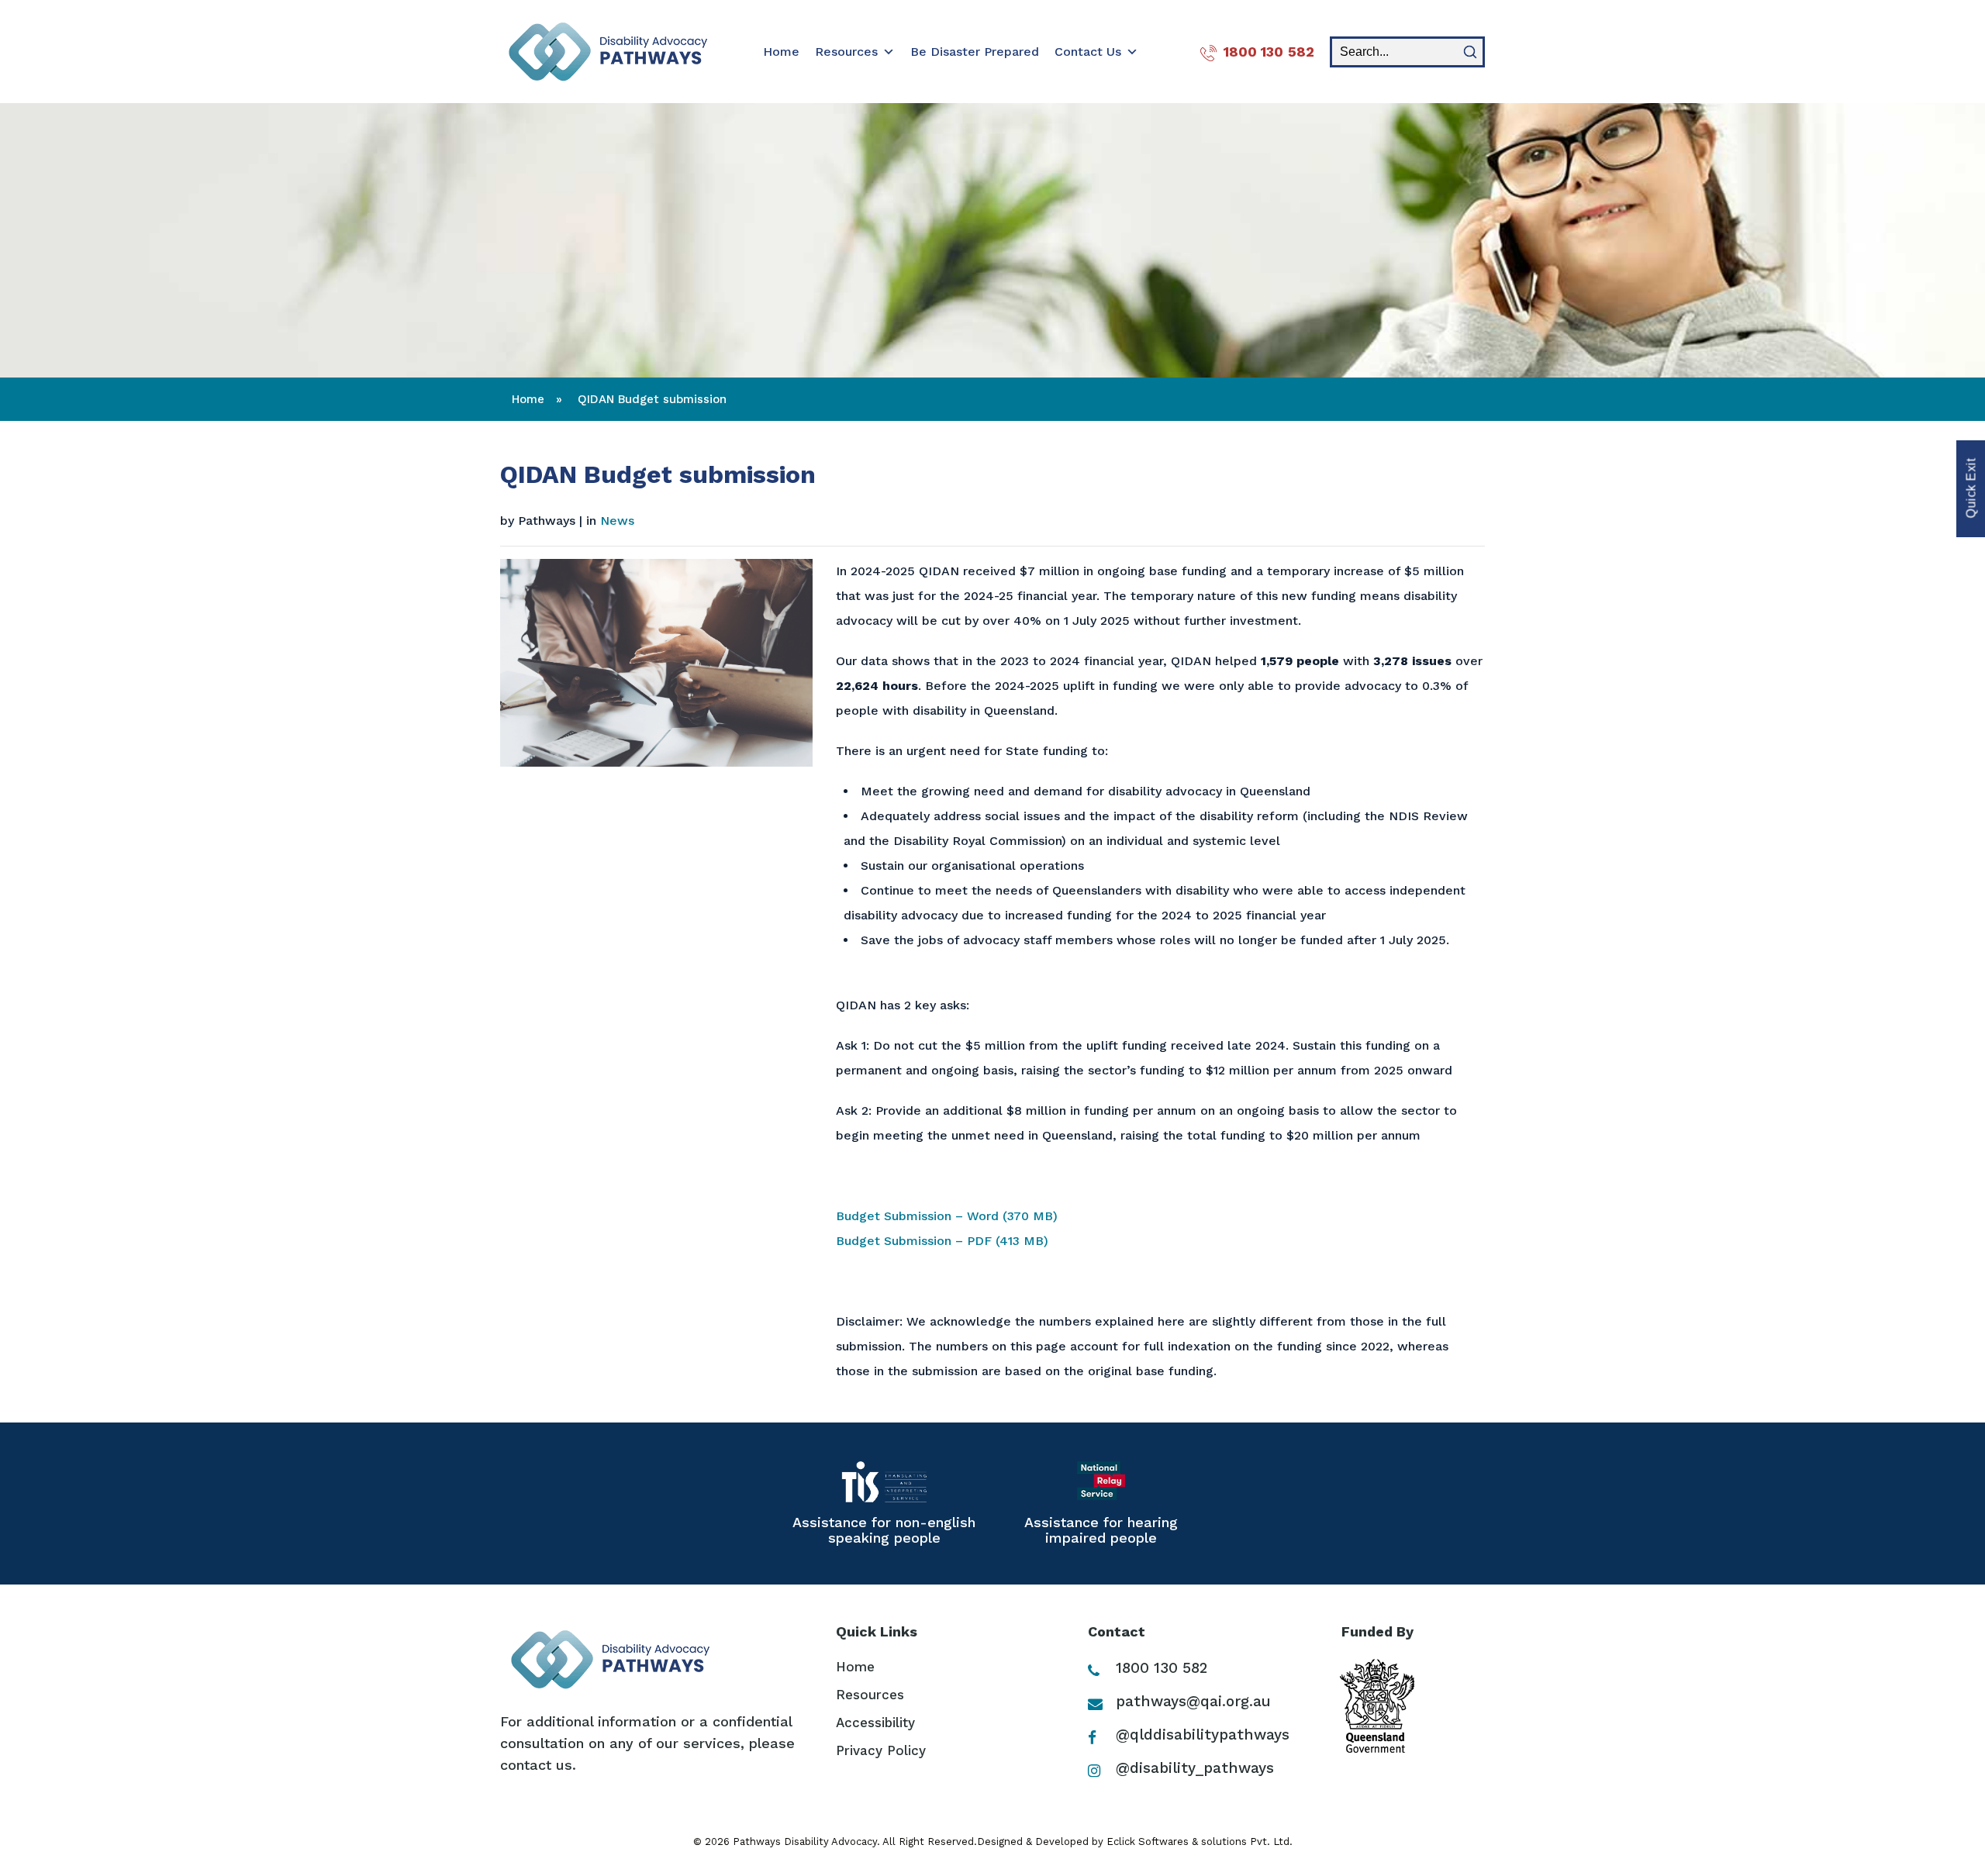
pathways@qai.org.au (1191, 1701)
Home (781, 52)
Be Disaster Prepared (975, 52)
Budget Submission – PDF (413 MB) (942, 1241)
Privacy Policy (881, 1750)
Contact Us (1088, 52)
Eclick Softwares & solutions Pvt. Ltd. (1200, 1842)
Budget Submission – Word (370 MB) (947, 1216)
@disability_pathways (1193, 1768)
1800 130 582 (1269, 52)
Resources (846, 52)
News (617, 521)
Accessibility (875, 1723)
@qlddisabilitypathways (1200, 1735)
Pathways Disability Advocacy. (806, 1842)
